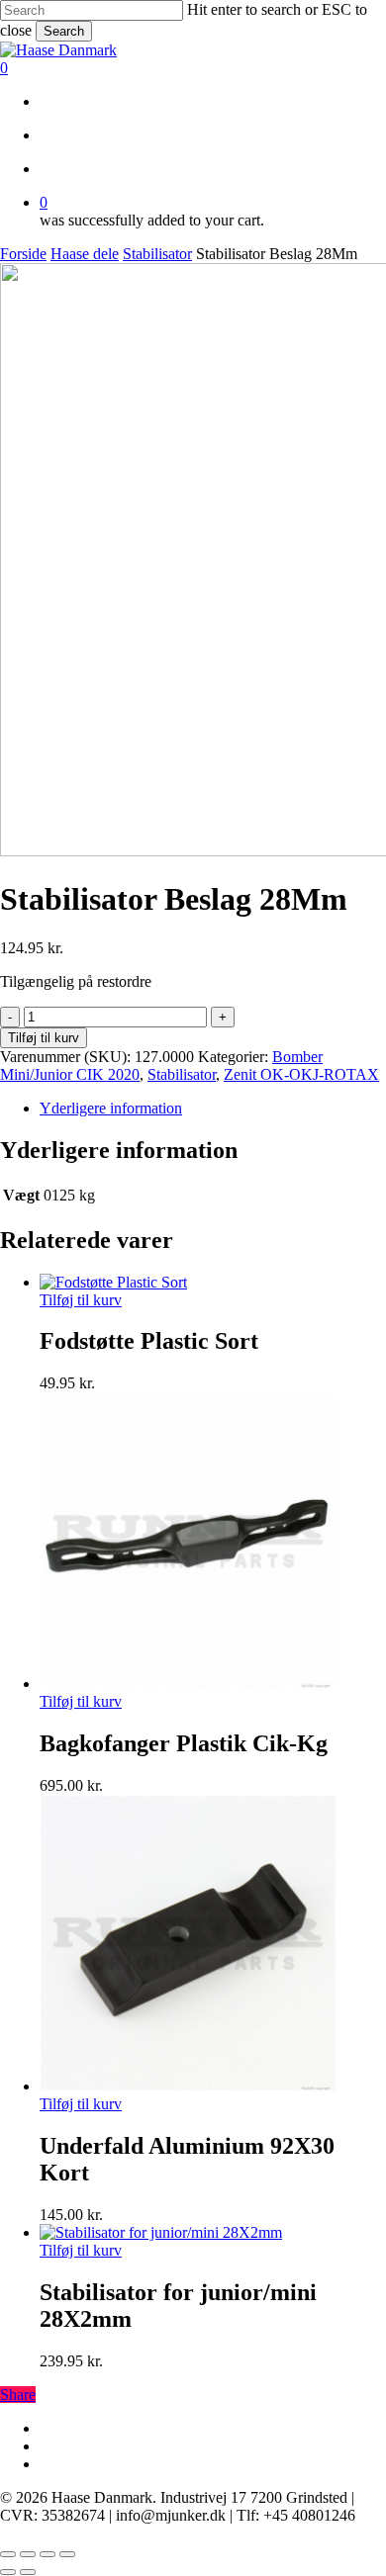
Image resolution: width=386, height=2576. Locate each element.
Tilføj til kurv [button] (81, 1300)
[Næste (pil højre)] (28, 2572)
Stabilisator (157, 254)
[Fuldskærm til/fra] (28, 2554)
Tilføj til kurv (44, 1038)
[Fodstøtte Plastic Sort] (113, 1282)
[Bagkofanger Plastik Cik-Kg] (188, 1684)
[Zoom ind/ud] (8, 2554)
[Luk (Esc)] (67, 2554)
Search (64, 31)
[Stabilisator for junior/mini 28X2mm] (161, 2232)
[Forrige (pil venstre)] (8, 2572)
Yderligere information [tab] (111, 1108)
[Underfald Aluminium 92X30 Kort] (188, 2086)
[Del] (48, 2554)
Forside (23, 254)
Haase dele (85, 254)
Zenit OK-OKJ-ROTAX (301, 1074)
